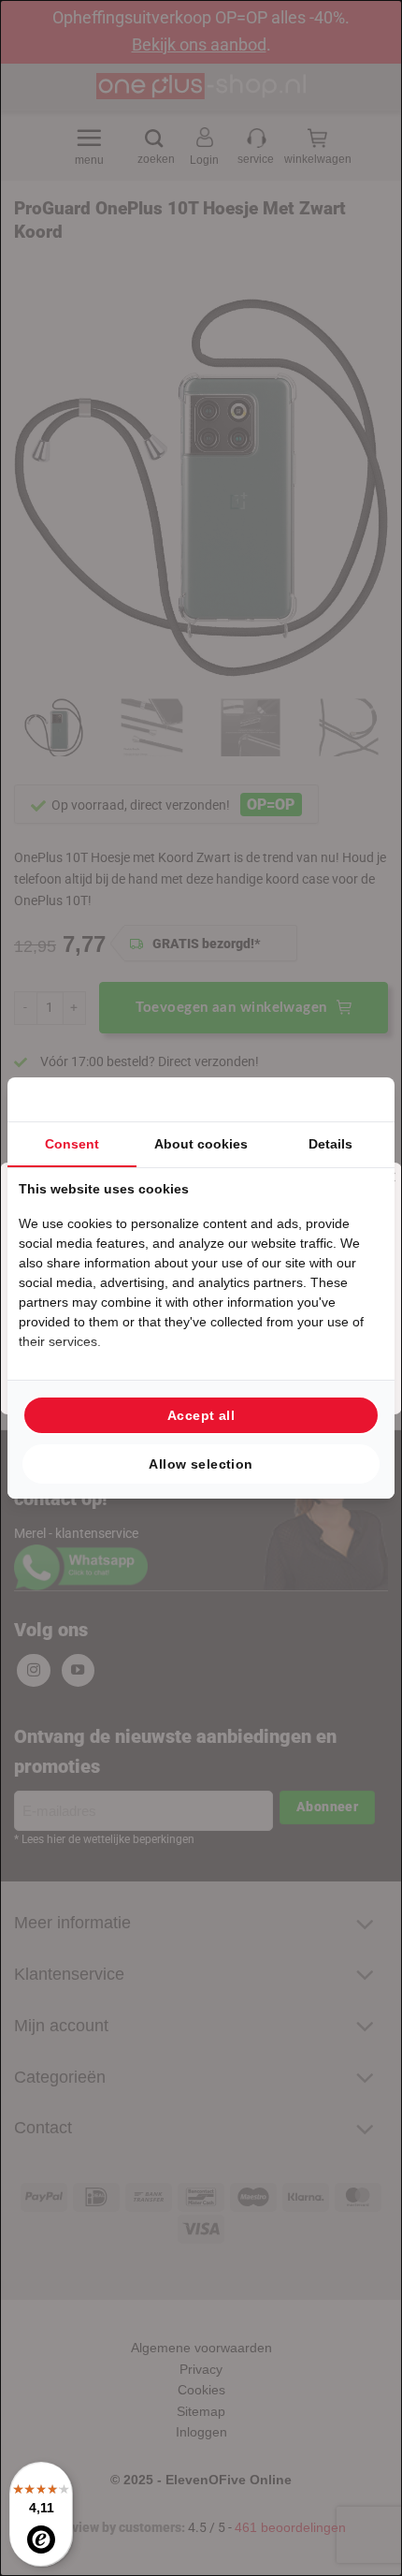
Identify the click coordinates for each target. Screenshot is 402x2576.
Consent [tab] (72, 1144)
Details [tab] (330, 1144)
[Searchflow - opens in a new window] (360, 1099)
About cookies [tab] (201, 1144)
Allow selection (201, 1464)
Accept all (201, 1415)
